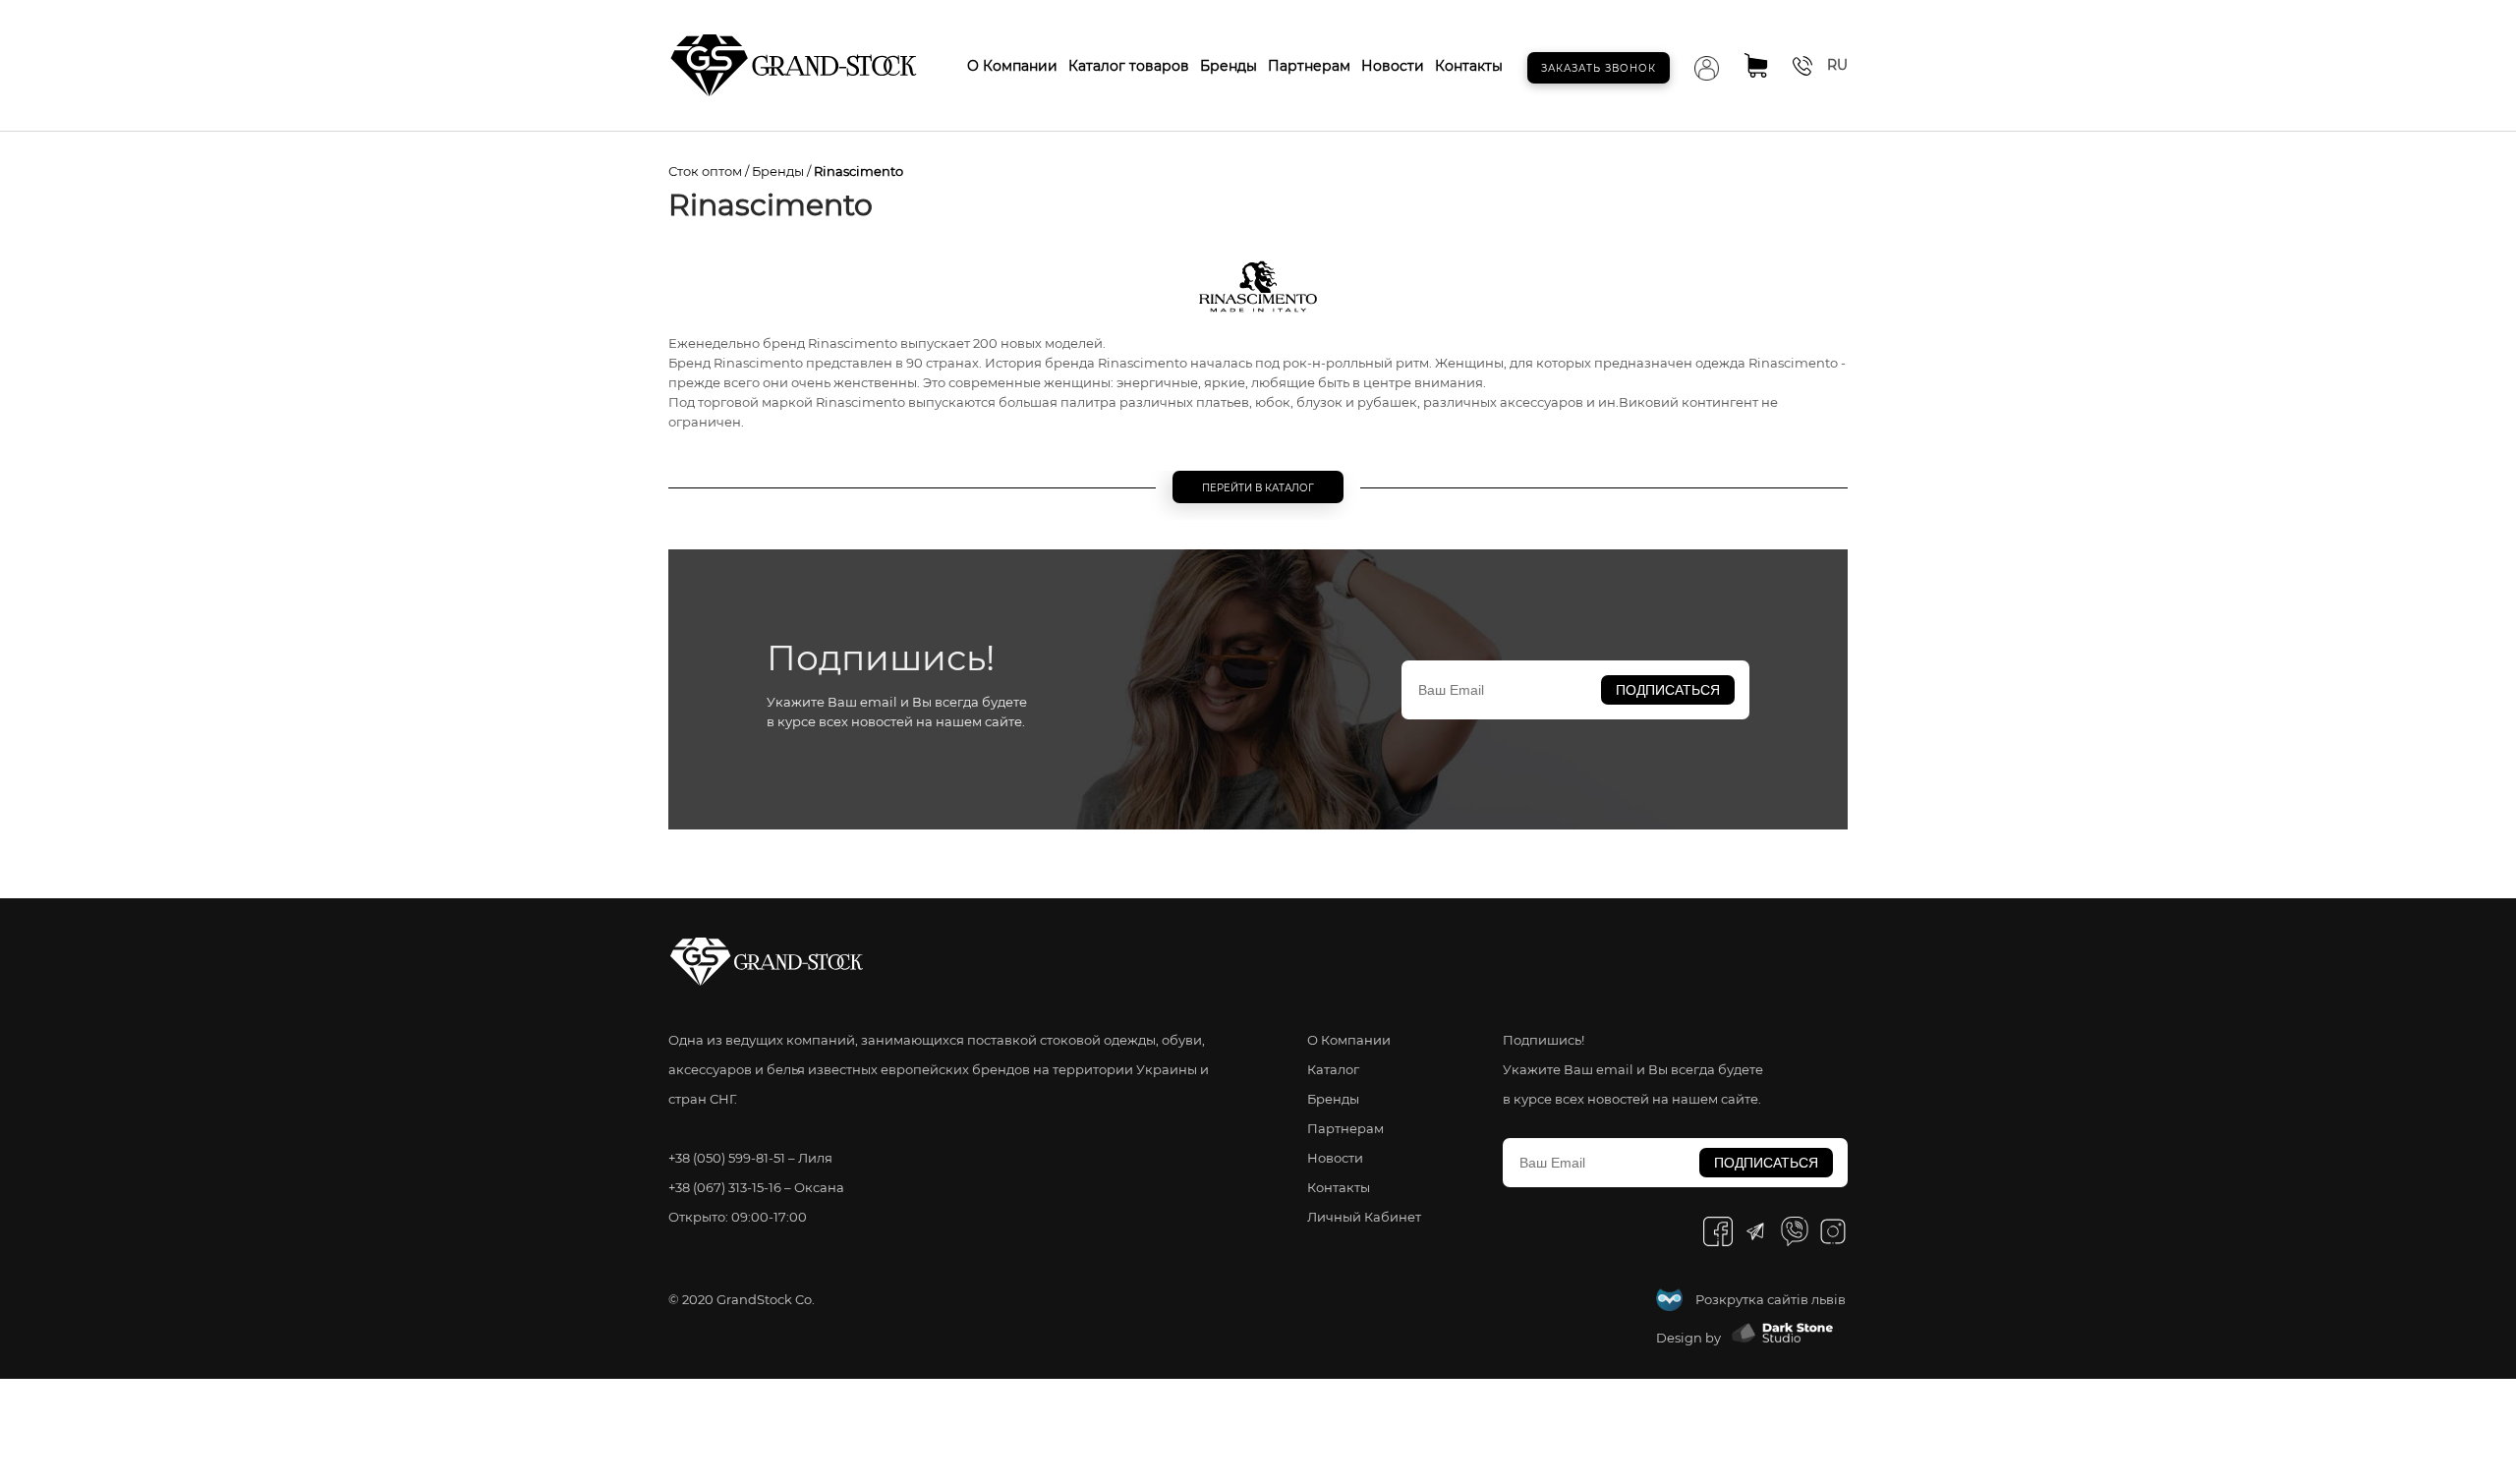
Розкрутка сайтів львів (1771, 1299)
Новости (1393, 66)
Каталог (1333, 1069)
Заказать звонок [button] (1599, 68)
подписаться (1668, 690)
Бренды (1229, 66)
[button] (1802, 68)
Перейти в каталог (1258, 488)
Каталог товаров (1129, 66)
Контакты (1469, 66)
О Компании (1012, 66)
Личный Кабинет (1364, 1217)
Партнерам (1309, 66)
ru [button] (1837, 65)
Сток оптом (705, 171)
